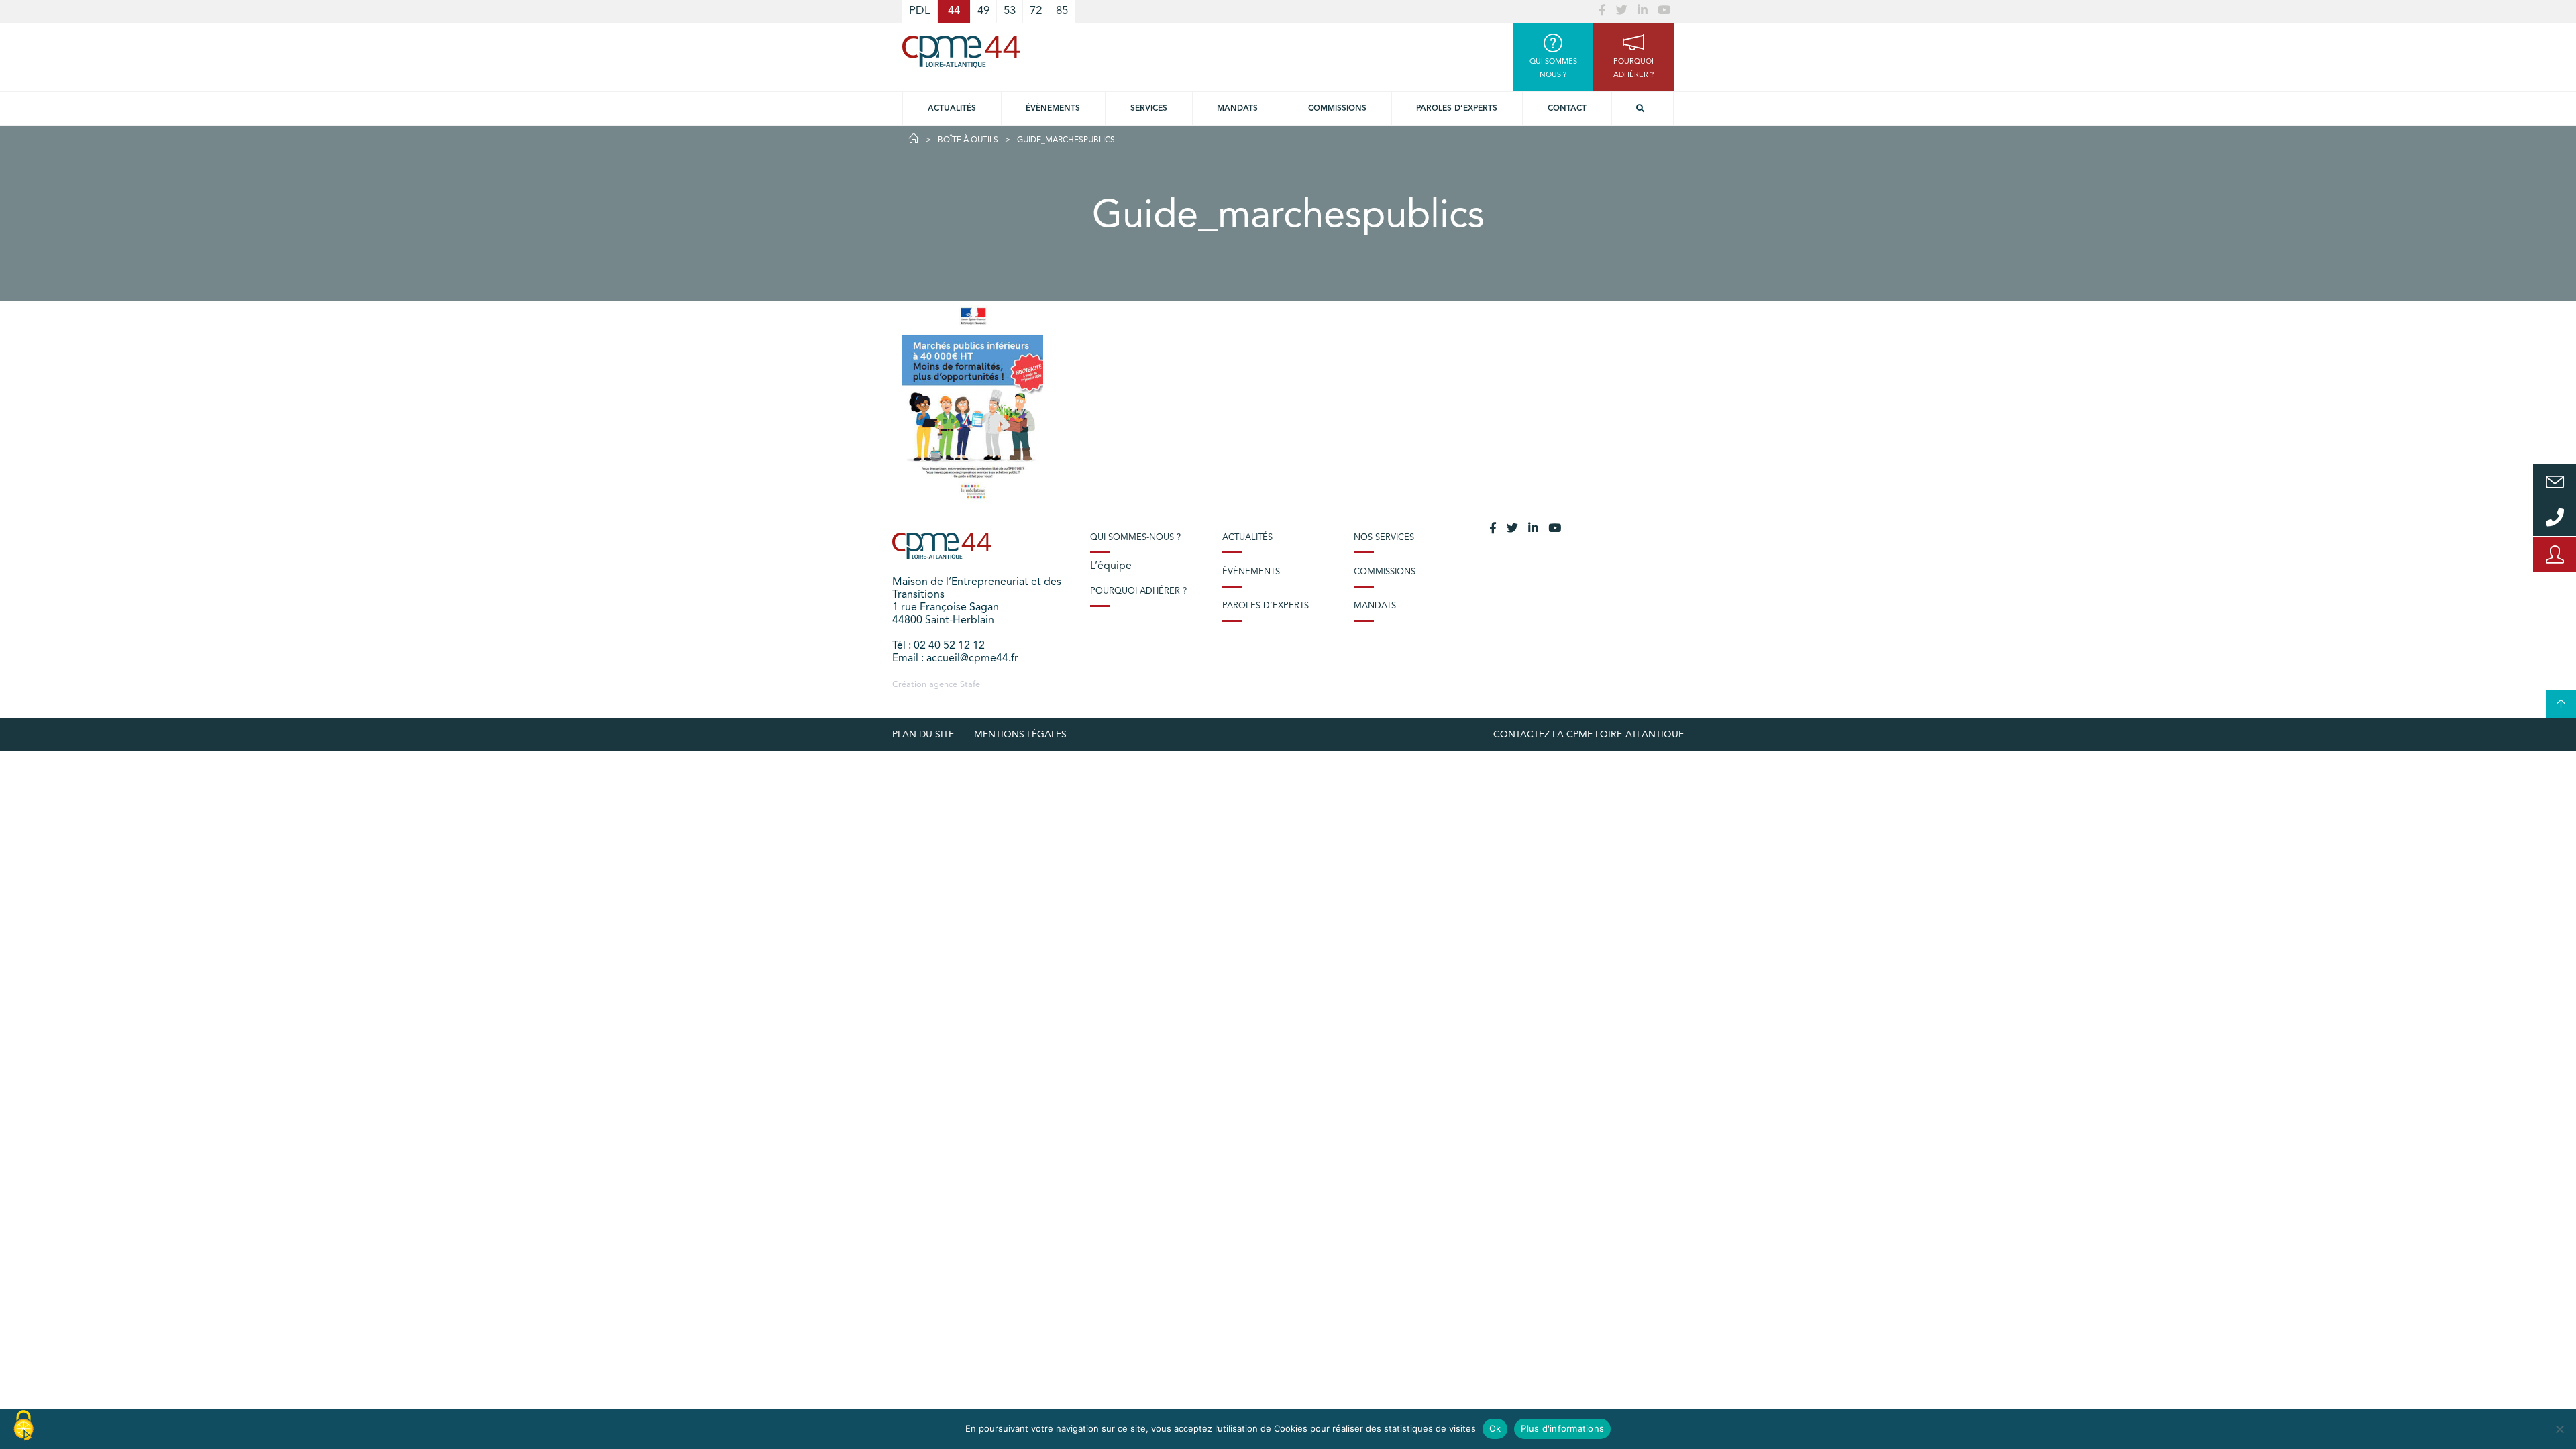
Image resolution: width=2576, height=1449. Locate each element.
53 (1010, 11)
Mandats (1237, 109)
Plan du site (923, 735)
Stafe (970, 685)
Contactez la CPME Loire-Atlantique (1589, 735)
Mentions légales (1020, 735)
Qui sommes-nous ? (1135, 538)
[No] (2559, 1429)
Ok (1495, 1428)
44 (954, 11)
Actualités (952, 109)
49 (983, 11)
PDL (920, 11)
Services (1149, 109)
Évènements (1053, 109)
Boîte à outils (968, 140)
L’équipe (1111, 566)
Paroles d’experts (1457, 109)
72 (1036, 11)
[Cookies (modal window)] (23, 1426)
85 (1062, 11)
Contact (1567, 109)
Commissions (1337, 109)
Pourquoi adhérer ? (1138, 591)
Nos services (1384, 538)
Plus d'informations (1562, 1428)
